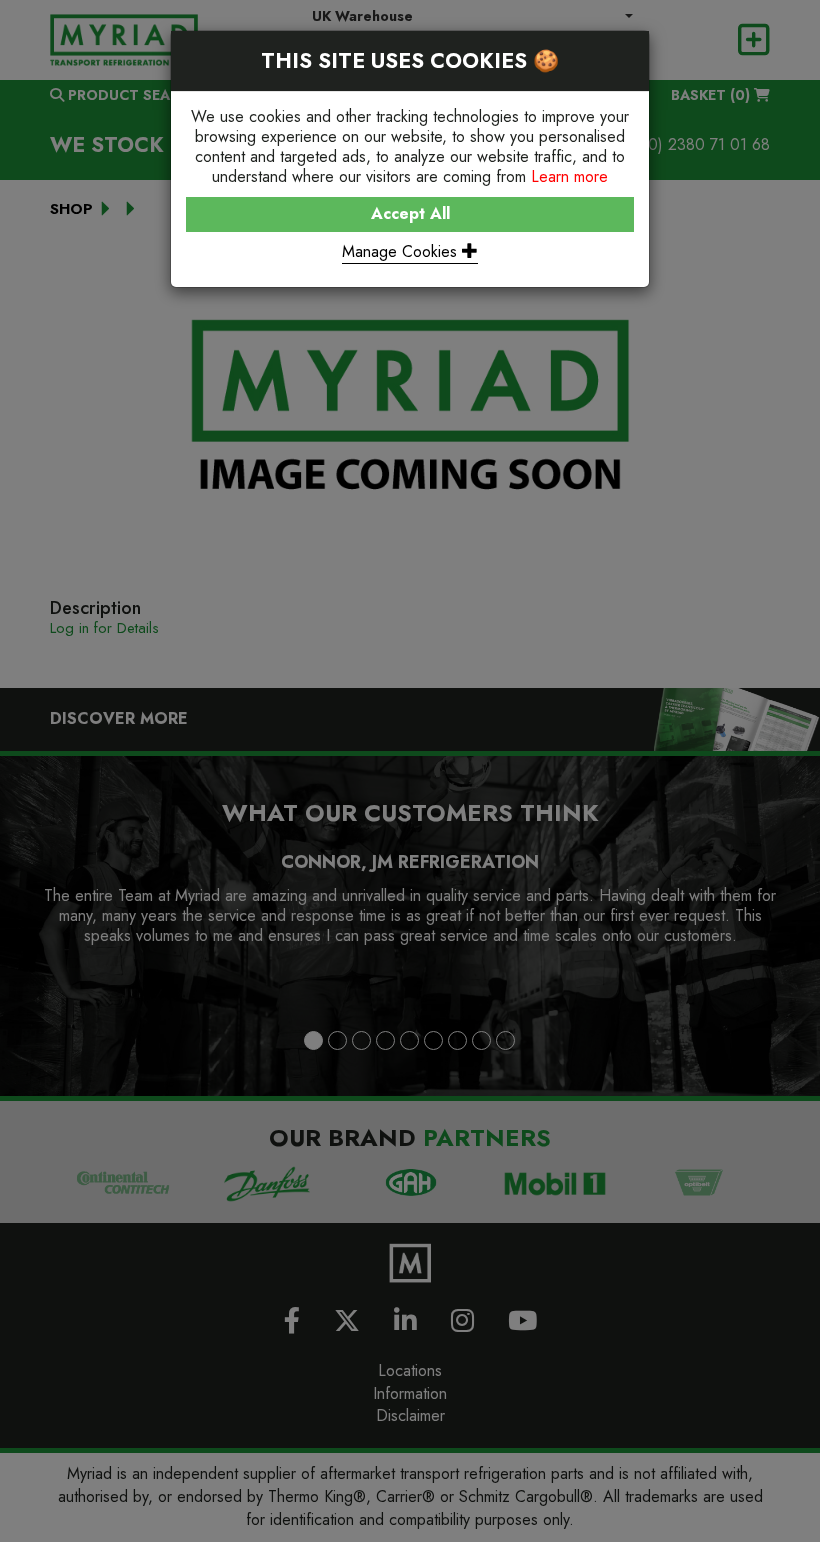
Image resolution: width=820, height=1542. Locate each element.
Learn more (569, 176)
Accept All (410, 213)
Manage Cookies (402, 251)
